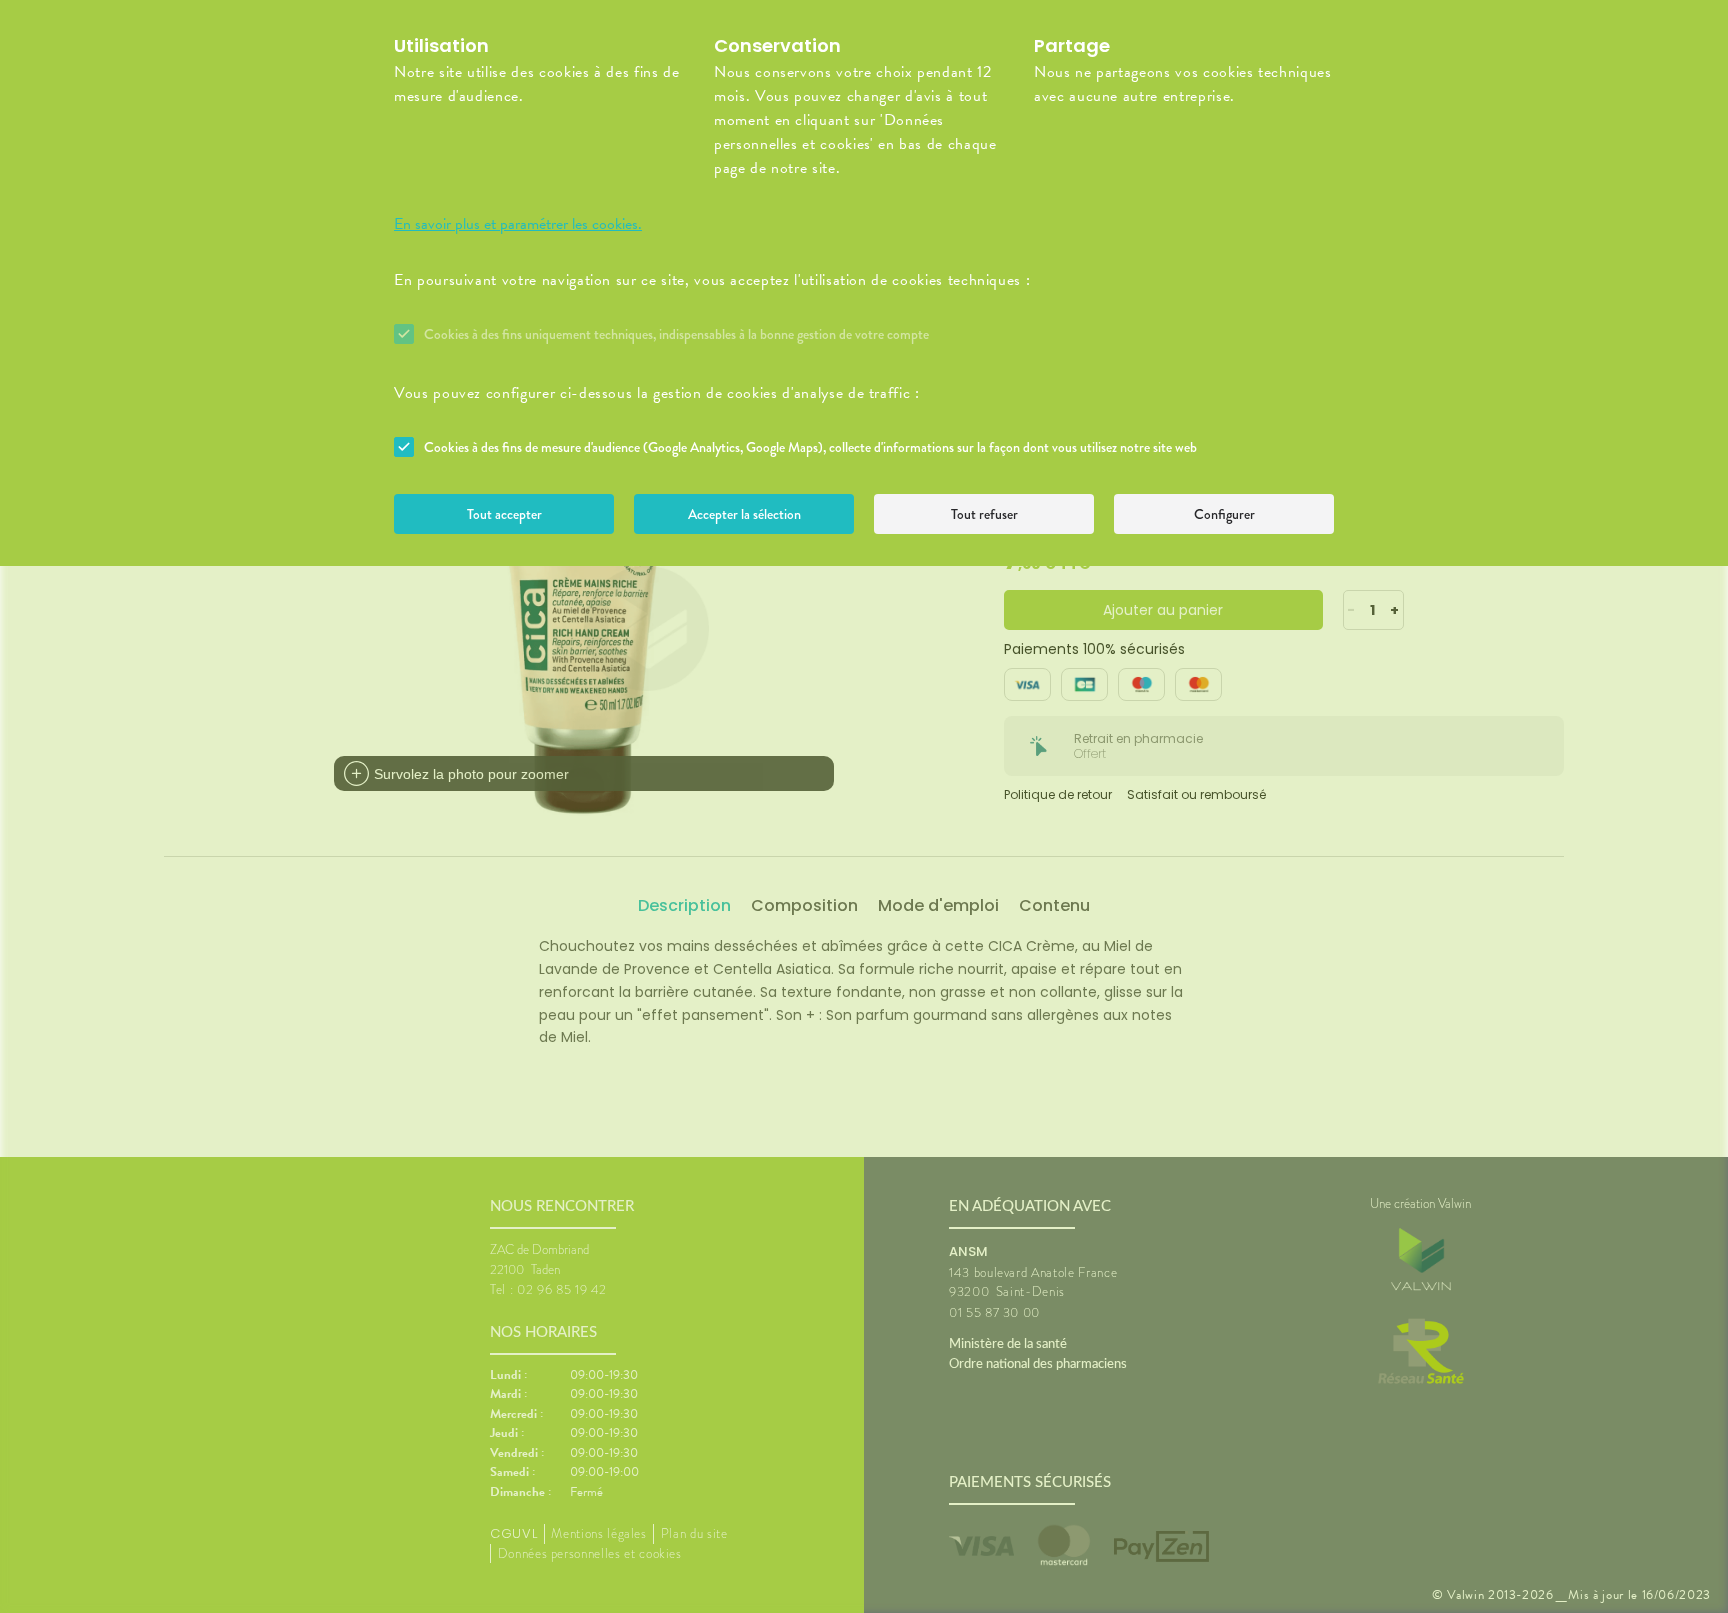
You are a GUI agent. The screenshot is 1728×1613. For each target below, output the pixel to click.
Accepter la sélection (744, 514)
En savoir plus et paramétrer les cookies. (518, 224)
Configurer (1224, 514)
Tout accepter (504, 514)
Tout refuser (984, 514)
